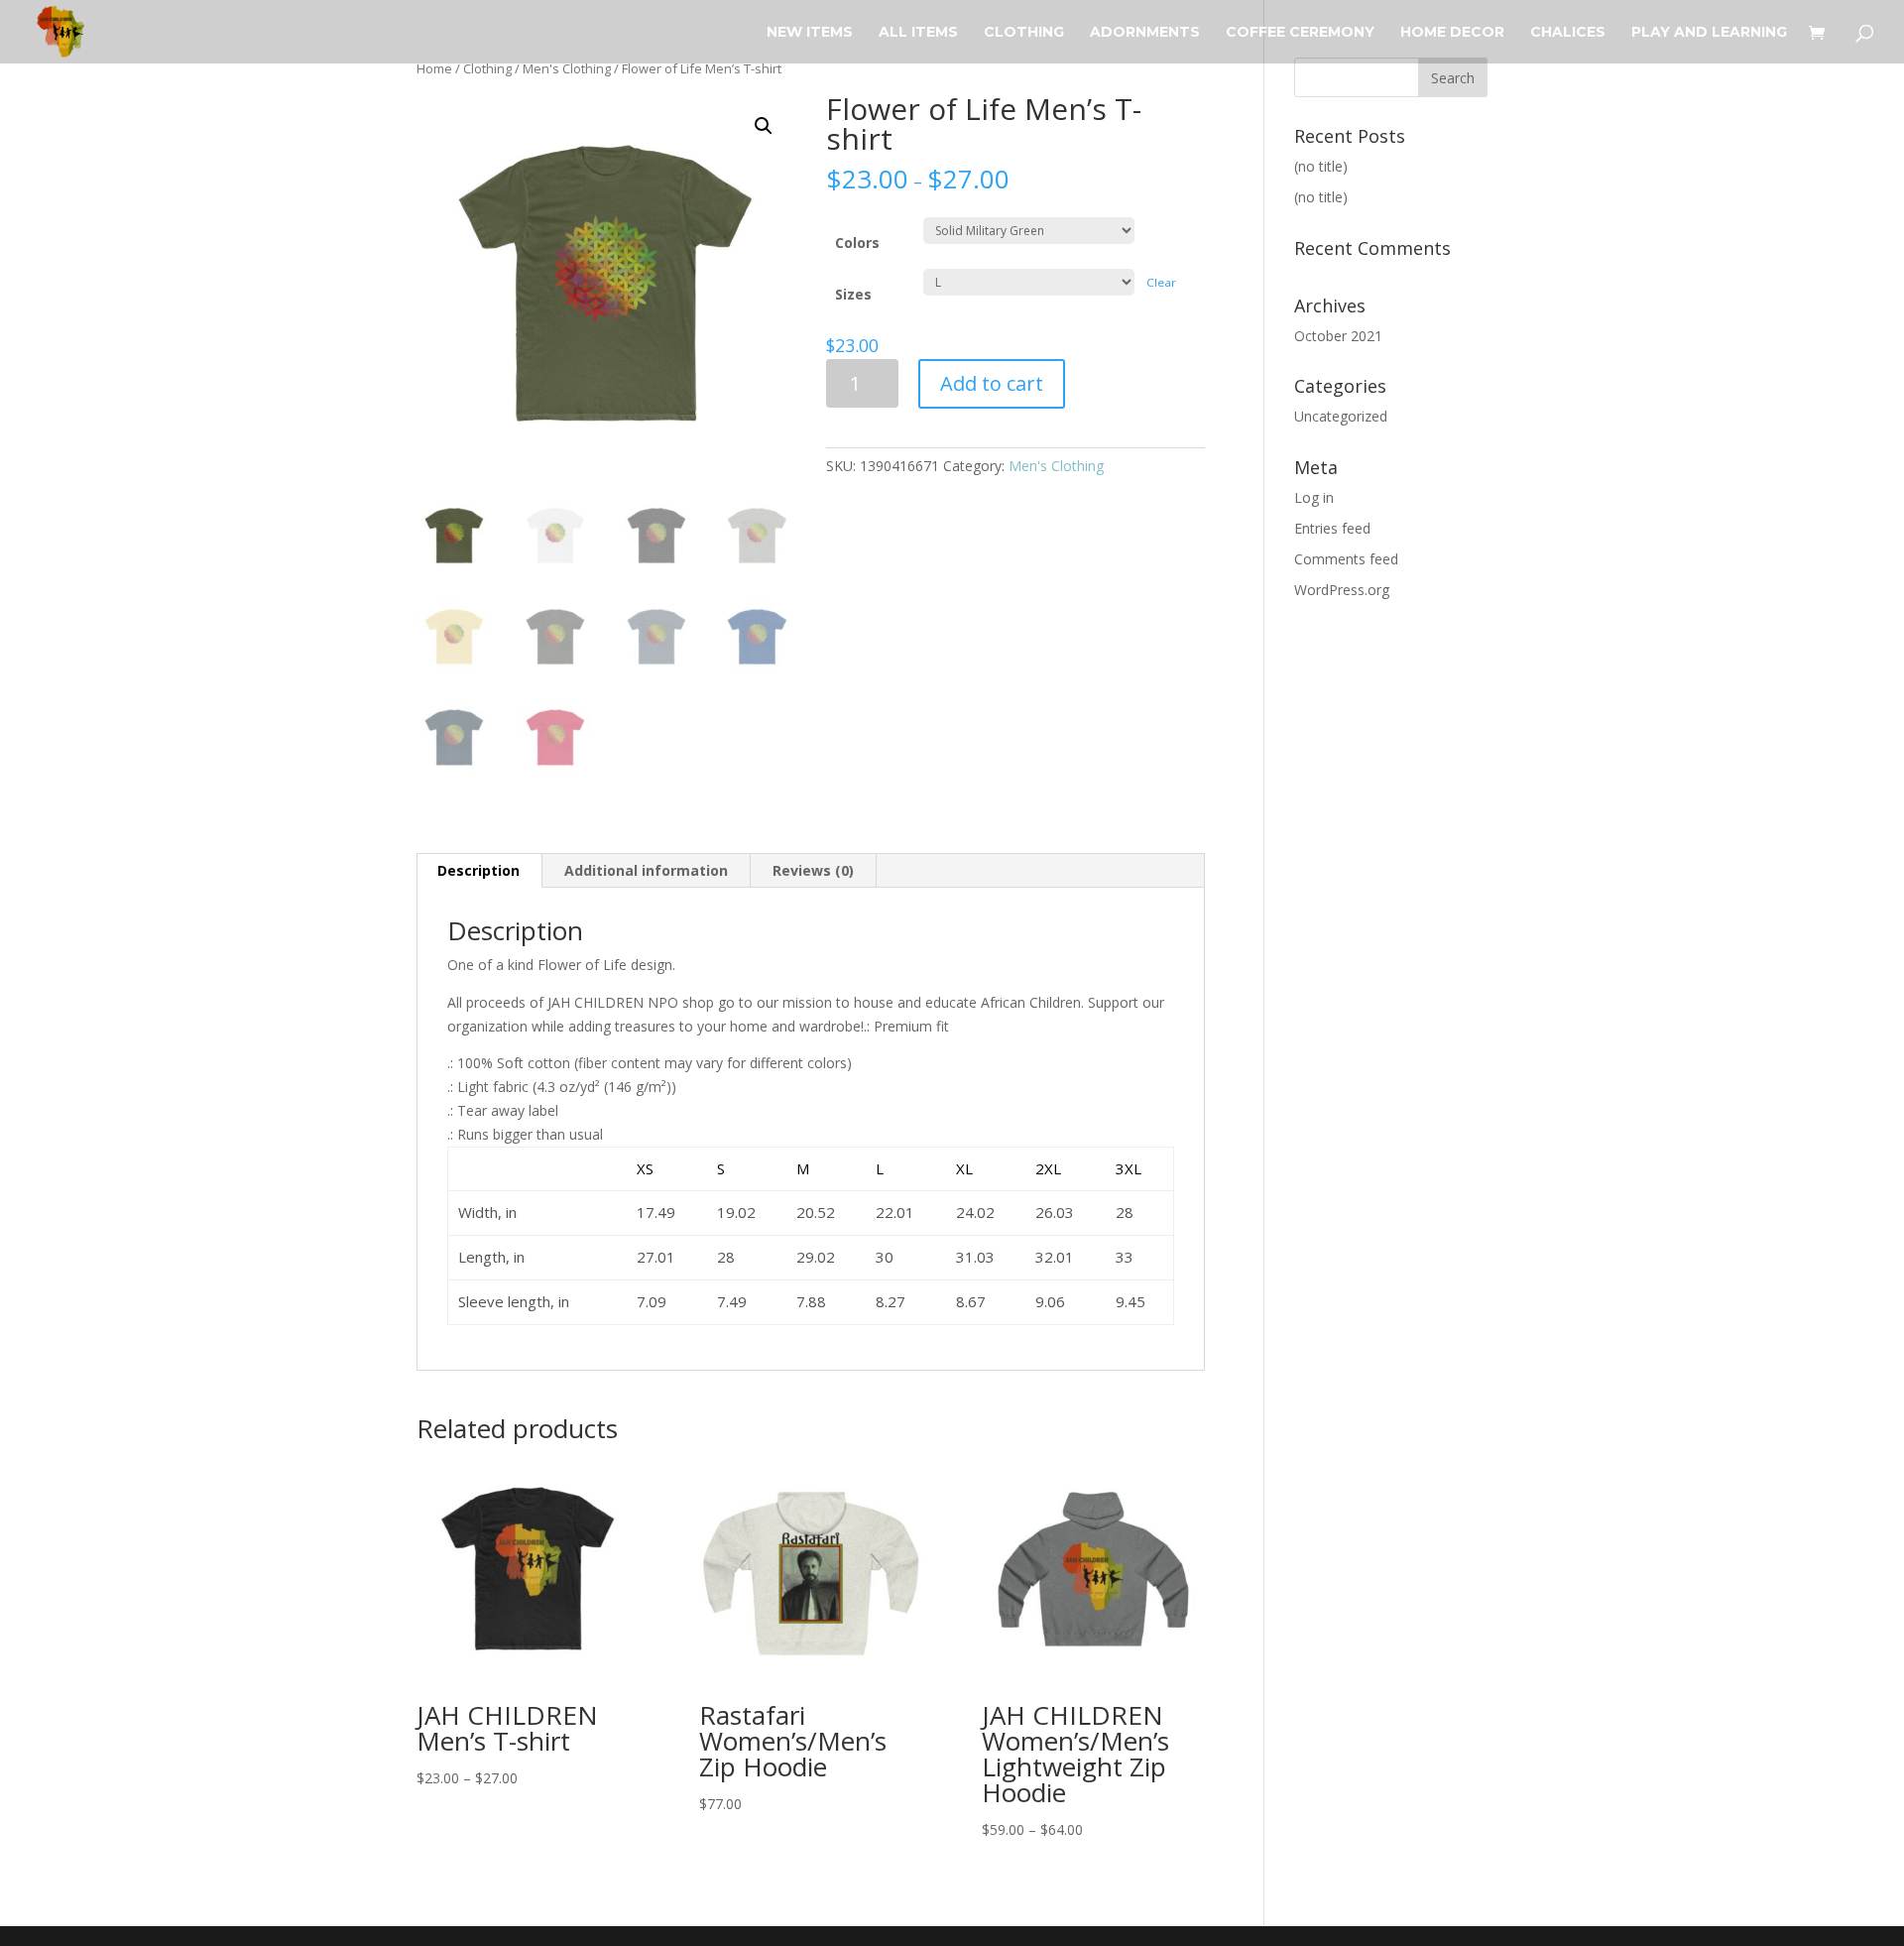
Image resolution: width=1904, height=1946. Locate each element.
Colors (857, 243)
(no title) (1321, 166)
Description (478, 870)
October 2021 (1338, 336)
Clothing (1024, 33)
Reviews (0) (813, 870)
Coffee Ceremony (1300, 33)
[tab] (479, 871)
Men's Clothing (567, 68)
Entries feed (1332, 528)
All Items (918, 33)
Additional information (646, 870)
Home (434, 68)
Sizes (853, 294)
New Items (810, 33)
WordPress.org (1342, 590)
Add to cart (992, 383)
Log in (1314, 497)
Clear (1161, 282)
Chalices (1568, 33)
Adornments (1145, 33)
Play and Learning (1709, 33)
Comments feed (1346, 559)
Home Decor (1452, 33)
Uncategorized (1341, 416)
